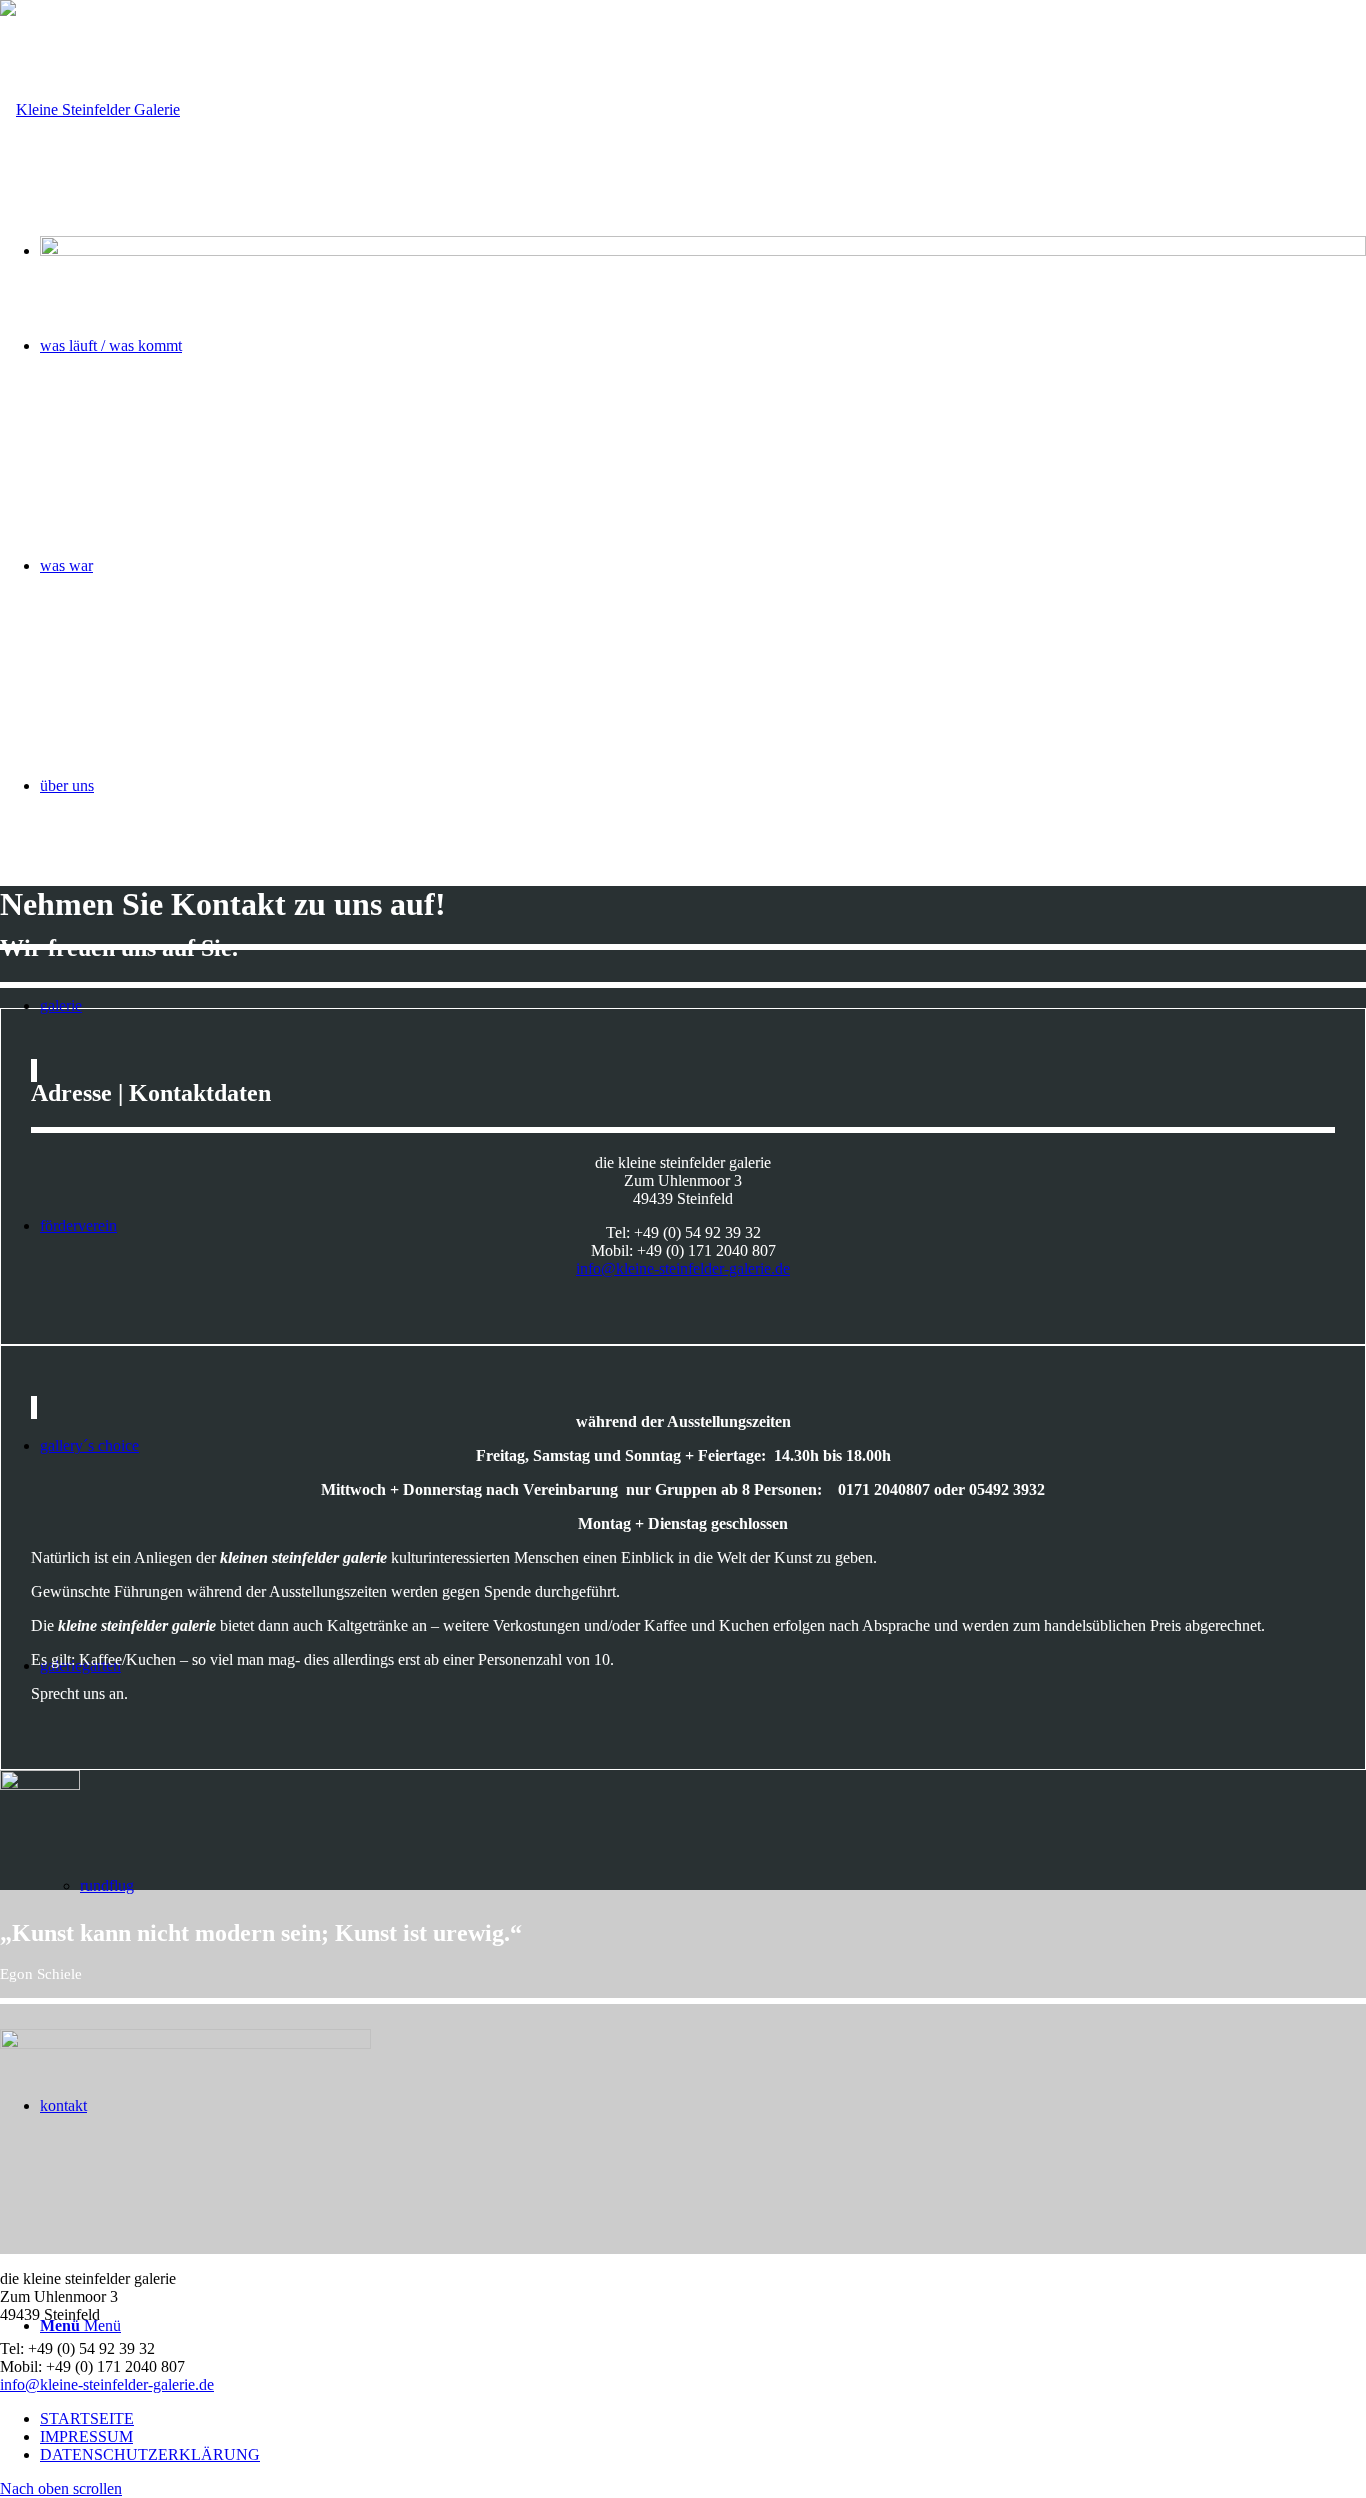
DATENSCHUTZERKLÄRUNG (150, 2454)
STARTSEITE (87, 2418)
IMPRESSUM (86, 2436)
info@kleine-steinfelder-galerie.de (683, 1268)
